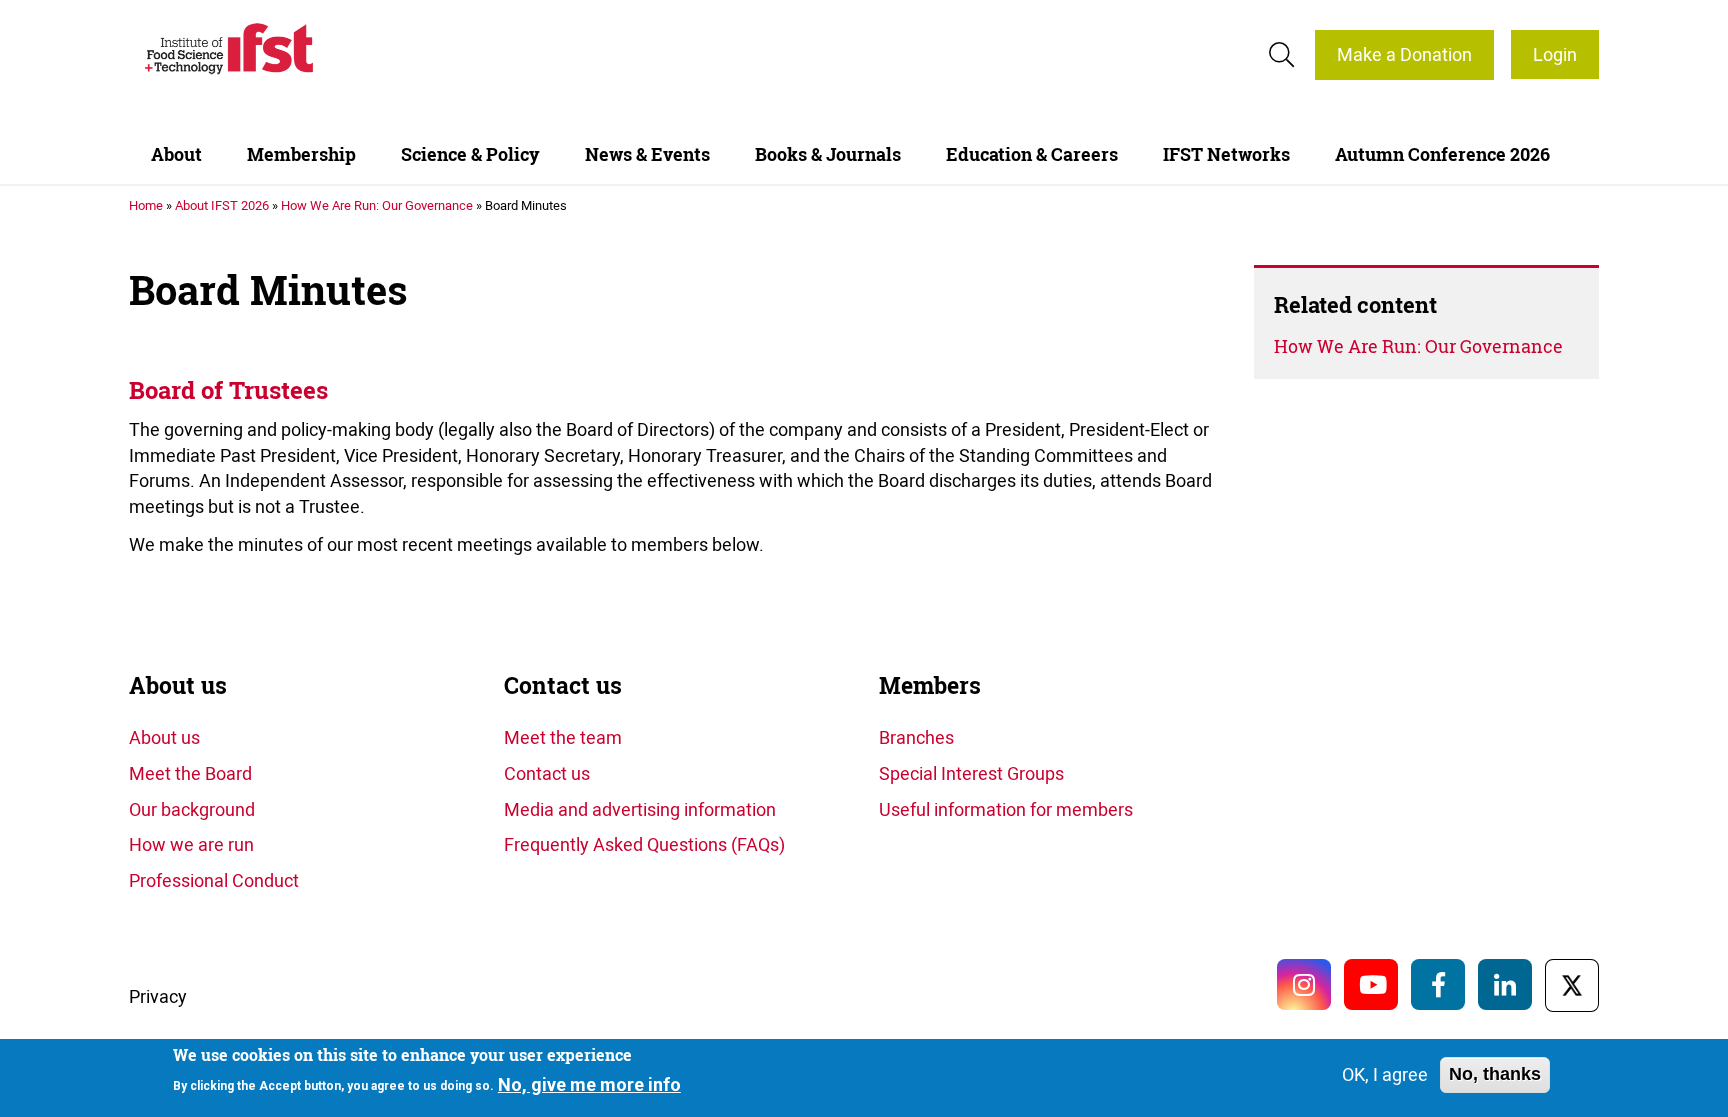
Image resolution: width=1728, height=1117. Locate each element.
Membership (301, 154)
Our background (192, 809)
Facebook (1438, 984)
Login (1555, 54)
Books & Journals (828, 154)
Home (146, 205)
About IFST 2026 (222, 205)
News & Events (647, 154)
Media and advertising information (640, 809)
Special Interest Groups (971, 773)
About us (178, 685)
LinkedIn (1505, 984)
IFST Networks (1226, 154)
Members (930, 685)
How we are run (191, 844)
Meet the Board (190, 773)
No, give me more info (589, 1083)
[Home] (229, 48)
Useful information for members (1006, 809)
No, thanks (1495, 1074)
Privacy (158, 996)
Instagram (1304, 984)
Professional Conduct (214, 880)
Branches (916, 737)
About (176, 154)
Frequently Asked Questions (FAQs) (644, 844)
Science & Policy (470, 154)
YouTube (1371, 984)
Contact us (563, 685)
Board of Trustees (228, 390)
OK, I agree (1385, 1074)
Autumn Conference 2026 (1442, 154)
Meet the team (563, 737)
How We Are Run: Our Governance (377, 205)
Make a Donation (1404, 54)
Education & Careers (1032, 154)
